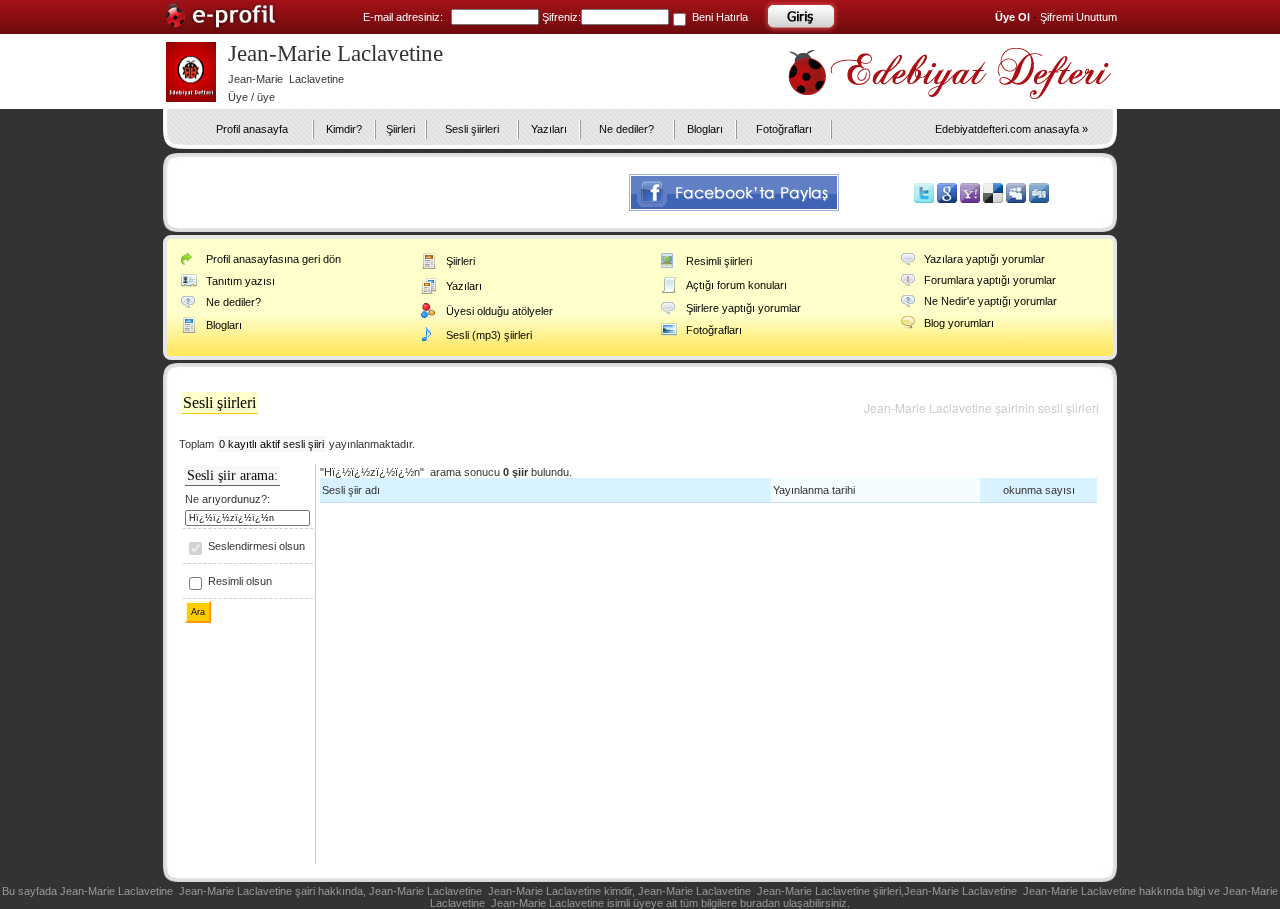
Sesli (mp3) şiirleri (489, 335)
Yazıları (549, 129)
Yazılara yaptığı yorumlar (984, 259)
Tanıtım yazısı (240, 281)
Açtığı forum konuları (736, 285)
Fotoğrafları (784, 129)
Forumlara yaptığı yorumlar (990, 280)
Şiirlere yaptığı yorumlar (743, 308)
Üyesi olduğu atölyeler (499, 311)
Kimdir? (344, 129)
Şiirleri (400, 129)
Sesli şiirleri (472, 129)
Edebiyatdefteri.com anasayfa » (1011, 129)
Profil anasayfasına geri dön (273, 259)
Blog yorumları (959, 323)
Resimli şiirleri (719, 261)
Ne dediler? (626, 129)
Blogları (705, 129)
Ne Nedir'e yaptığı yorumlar (990, 301)
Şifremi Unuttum (1078, 17)
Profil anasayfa (252, 129)
